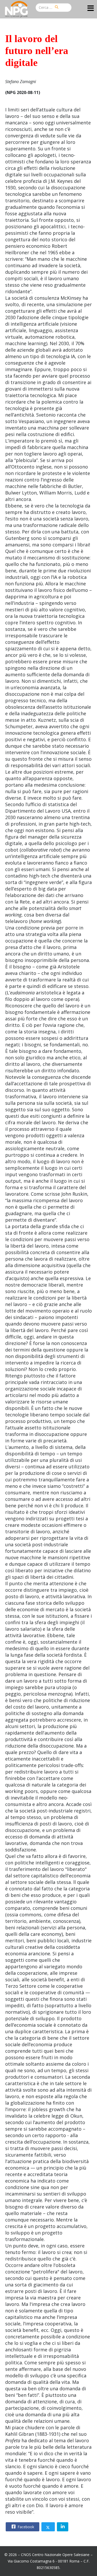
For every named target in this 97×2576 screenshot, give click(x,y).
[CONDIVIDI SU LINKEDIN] (63, 2527)
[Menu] (91, 9)
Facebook (25, 2527)
